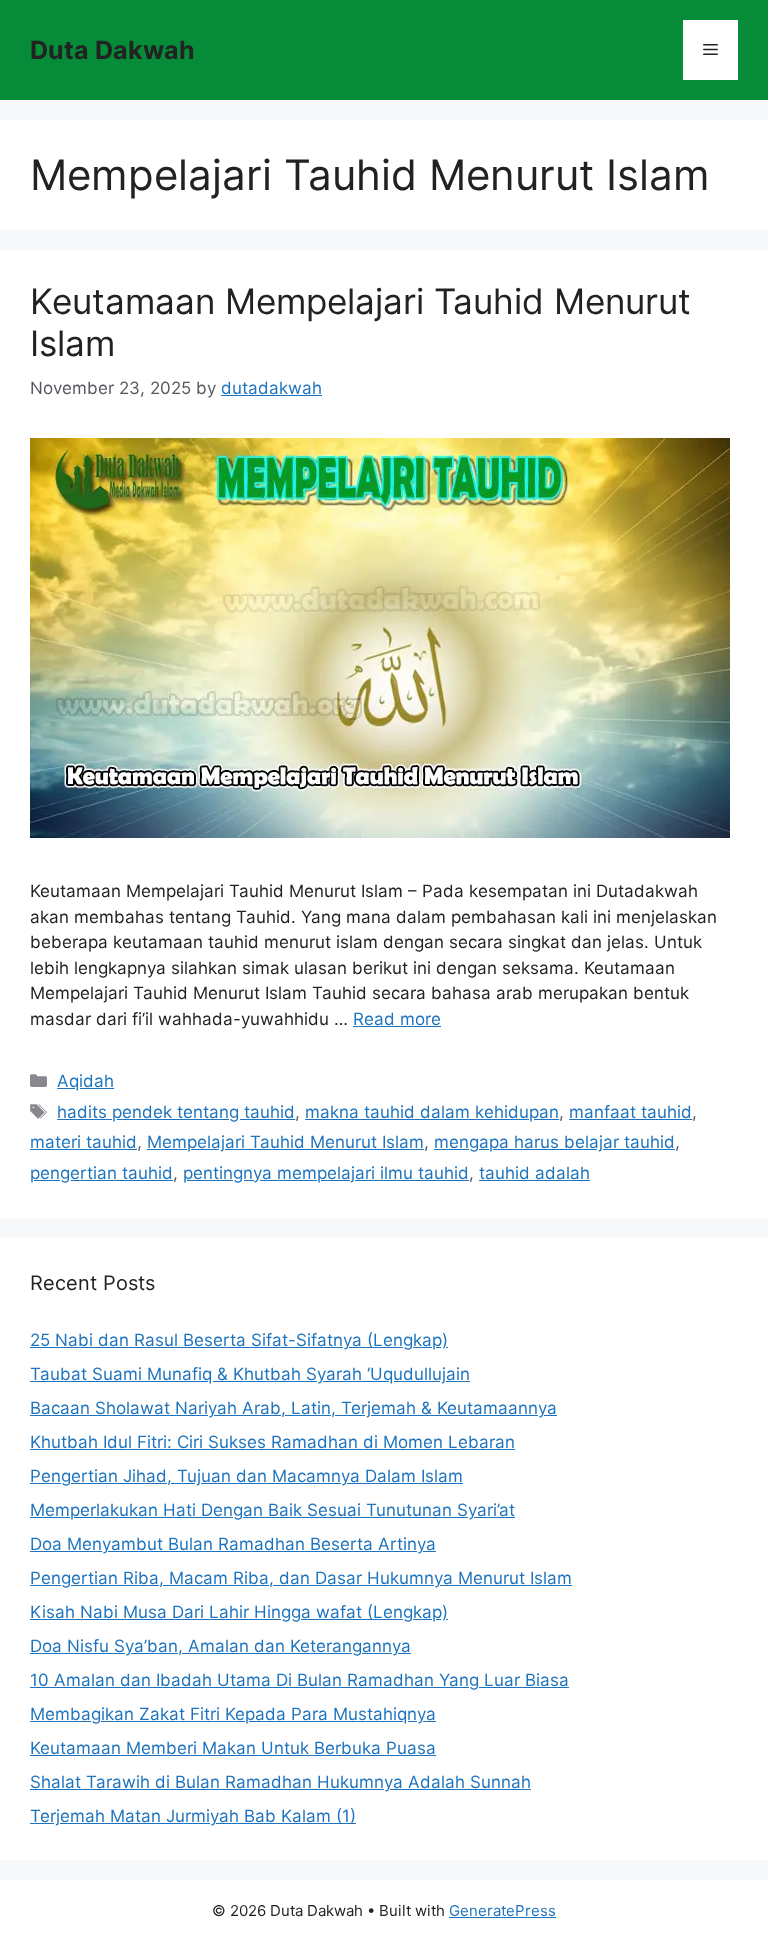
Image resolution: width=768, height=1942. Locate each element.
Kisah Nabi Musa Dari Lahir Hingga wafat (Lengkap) (239, 1612)
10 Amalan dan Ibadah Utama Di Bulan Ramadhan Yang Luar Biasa (299, 1680)
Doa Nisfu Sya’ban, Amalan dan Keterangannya (220, 1646)
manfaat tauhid (630, 1112)
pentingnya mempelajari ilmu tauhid (326, 1173)
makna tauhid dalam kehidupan (432, 1112)
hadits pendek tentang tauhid (176, 1112)
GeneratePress (502, 1910)
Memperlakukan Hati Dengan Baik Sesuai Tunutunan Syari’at (272, 1510)
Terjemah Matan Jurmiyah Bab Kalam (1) (193, 1816)
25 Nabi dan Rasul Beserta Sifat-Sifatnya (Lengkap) (239, 1340)
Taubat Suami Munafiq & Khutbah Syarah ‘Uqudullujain (250, 1374)
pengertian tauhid (101, 1173)
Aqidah (85, 1081)
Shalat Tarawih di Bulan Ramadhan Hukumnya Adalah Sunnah (280, 1782)
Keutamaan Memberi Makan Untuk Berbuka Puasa (233, 1748)
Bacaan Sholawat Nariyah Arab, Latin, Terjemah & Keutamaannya (293, 1408)
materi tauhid (83, 1142)
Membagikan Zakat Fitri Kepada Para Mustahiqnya (233, 1714)
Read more (397, 1019)
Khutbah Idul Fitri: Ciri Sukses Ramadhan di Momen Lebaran (272, 1442)
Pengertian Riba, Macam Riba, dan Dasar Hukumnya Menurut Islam (301, 1578)
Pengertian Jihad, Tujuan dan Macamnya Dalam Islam (246, 1476)
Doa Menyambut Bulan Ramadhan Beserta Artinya (233, 1544)
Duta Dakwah (112, 50)
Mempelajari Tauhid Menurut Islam (285, 1142)
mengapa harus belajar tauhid (554, 1142)
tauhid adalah (534, 1173)
